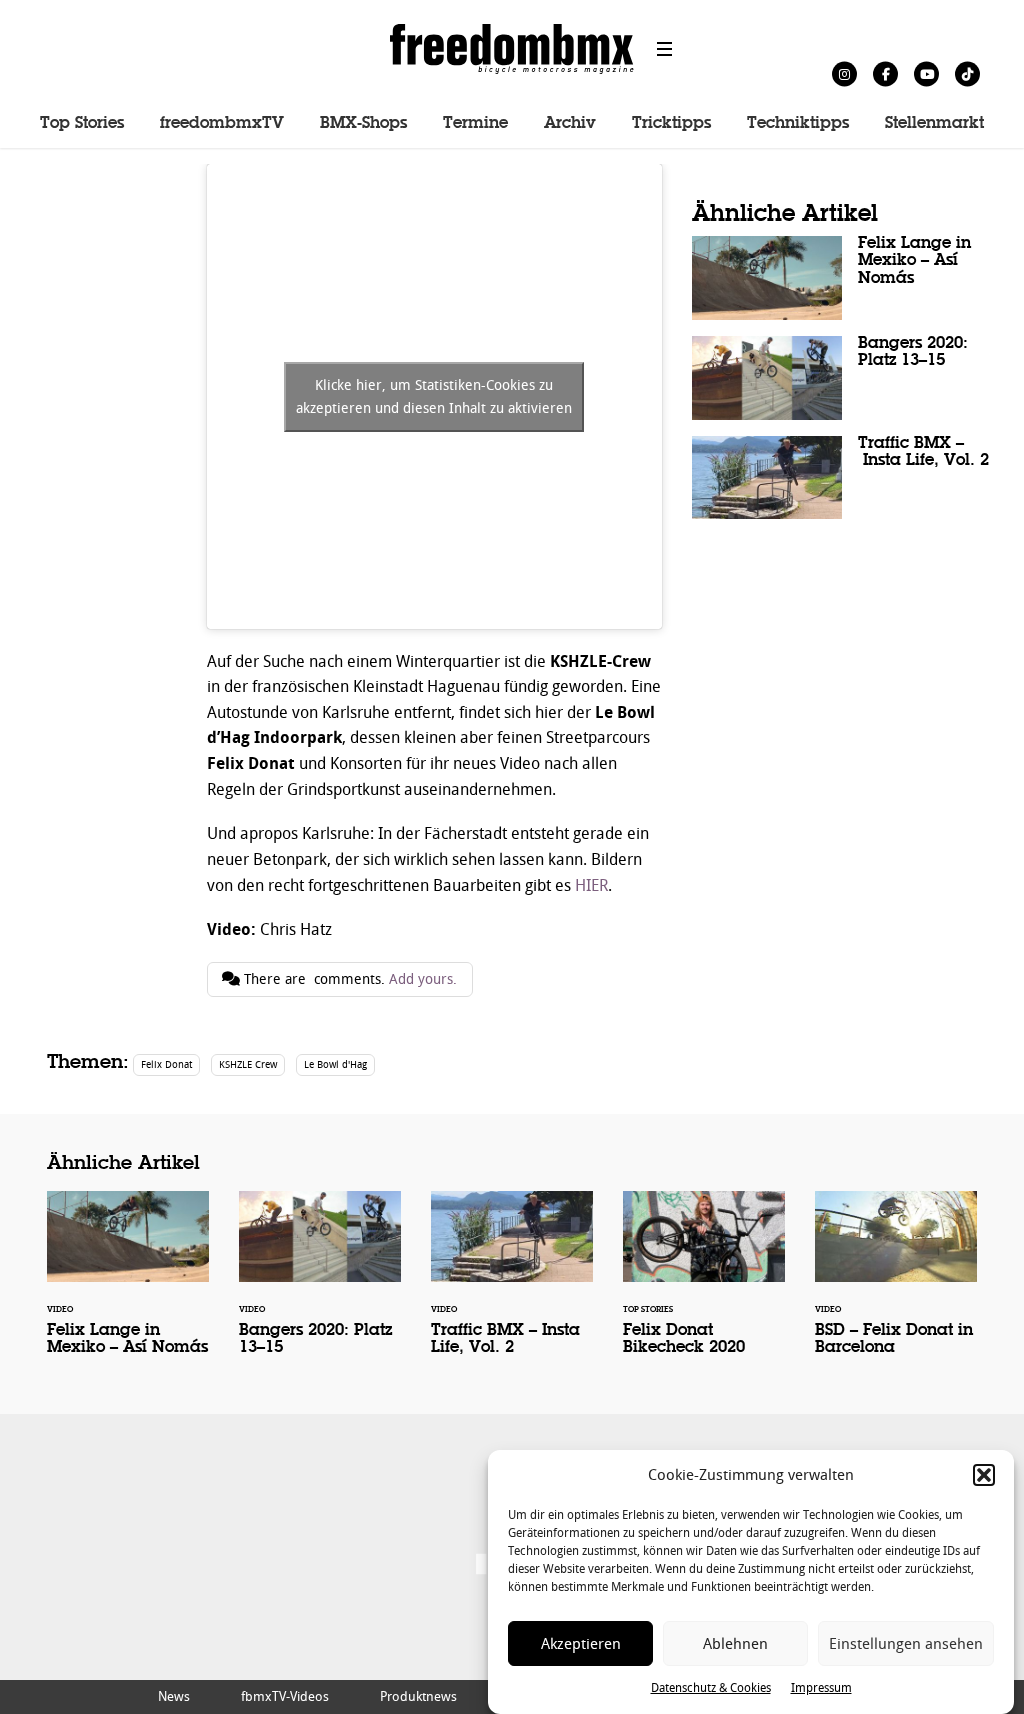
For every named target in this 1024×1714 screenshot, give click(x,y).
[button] (984, 1475)
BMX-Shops (363, 124)
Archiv (570, 124)
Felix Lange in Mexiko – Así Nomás (842, 278)
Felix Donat (166, 1064)
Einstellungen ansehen (906, 1644)
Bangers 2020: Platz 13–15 (842, 378)
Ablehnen (735, 1644)
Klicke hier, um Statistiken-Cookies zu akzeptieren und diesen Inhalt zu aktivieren (434, 397)
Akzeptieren (581, 1644)
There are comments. (348, 979)
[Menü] (665, 49)
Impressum (821, 1688)
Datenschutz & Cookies (711, 1688)
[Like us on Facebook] (885, 73)
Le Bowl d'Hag (335, 1064)
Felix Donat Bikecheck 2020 (704, 1286)
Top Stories (82, 124)
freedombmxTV (222, 124)
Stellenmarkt (934, 124)
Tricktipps (671, 124)
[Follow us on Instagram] (844, 73)
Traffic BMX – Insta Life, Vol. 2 (842, 478)
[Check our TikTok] (967, 73)
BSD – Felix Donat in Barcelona (896, 1286)
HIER (591, 885)
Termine (475, 124)
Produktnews (418, 1696)
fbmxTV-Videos (285, 1696)
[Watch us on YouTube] (926, 73)
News (174, 1696)
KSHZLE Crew (248, 1064)
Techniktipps (798, 124)
